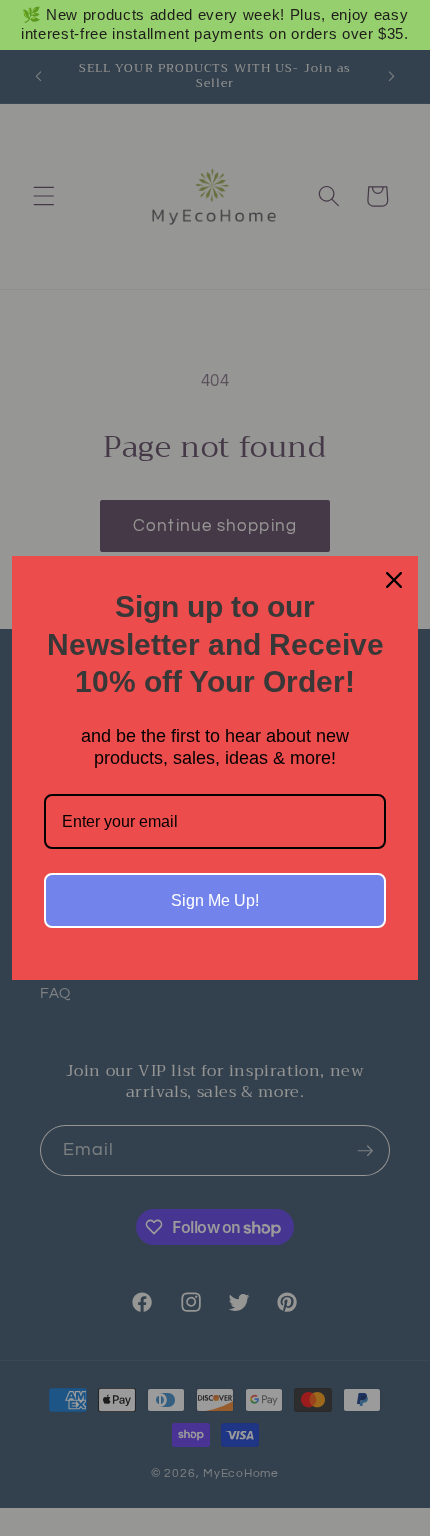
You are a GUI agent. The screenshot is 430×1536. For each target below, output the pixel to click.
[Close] (394, 580)
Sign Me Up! (215, 900)
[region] (215, 25)
